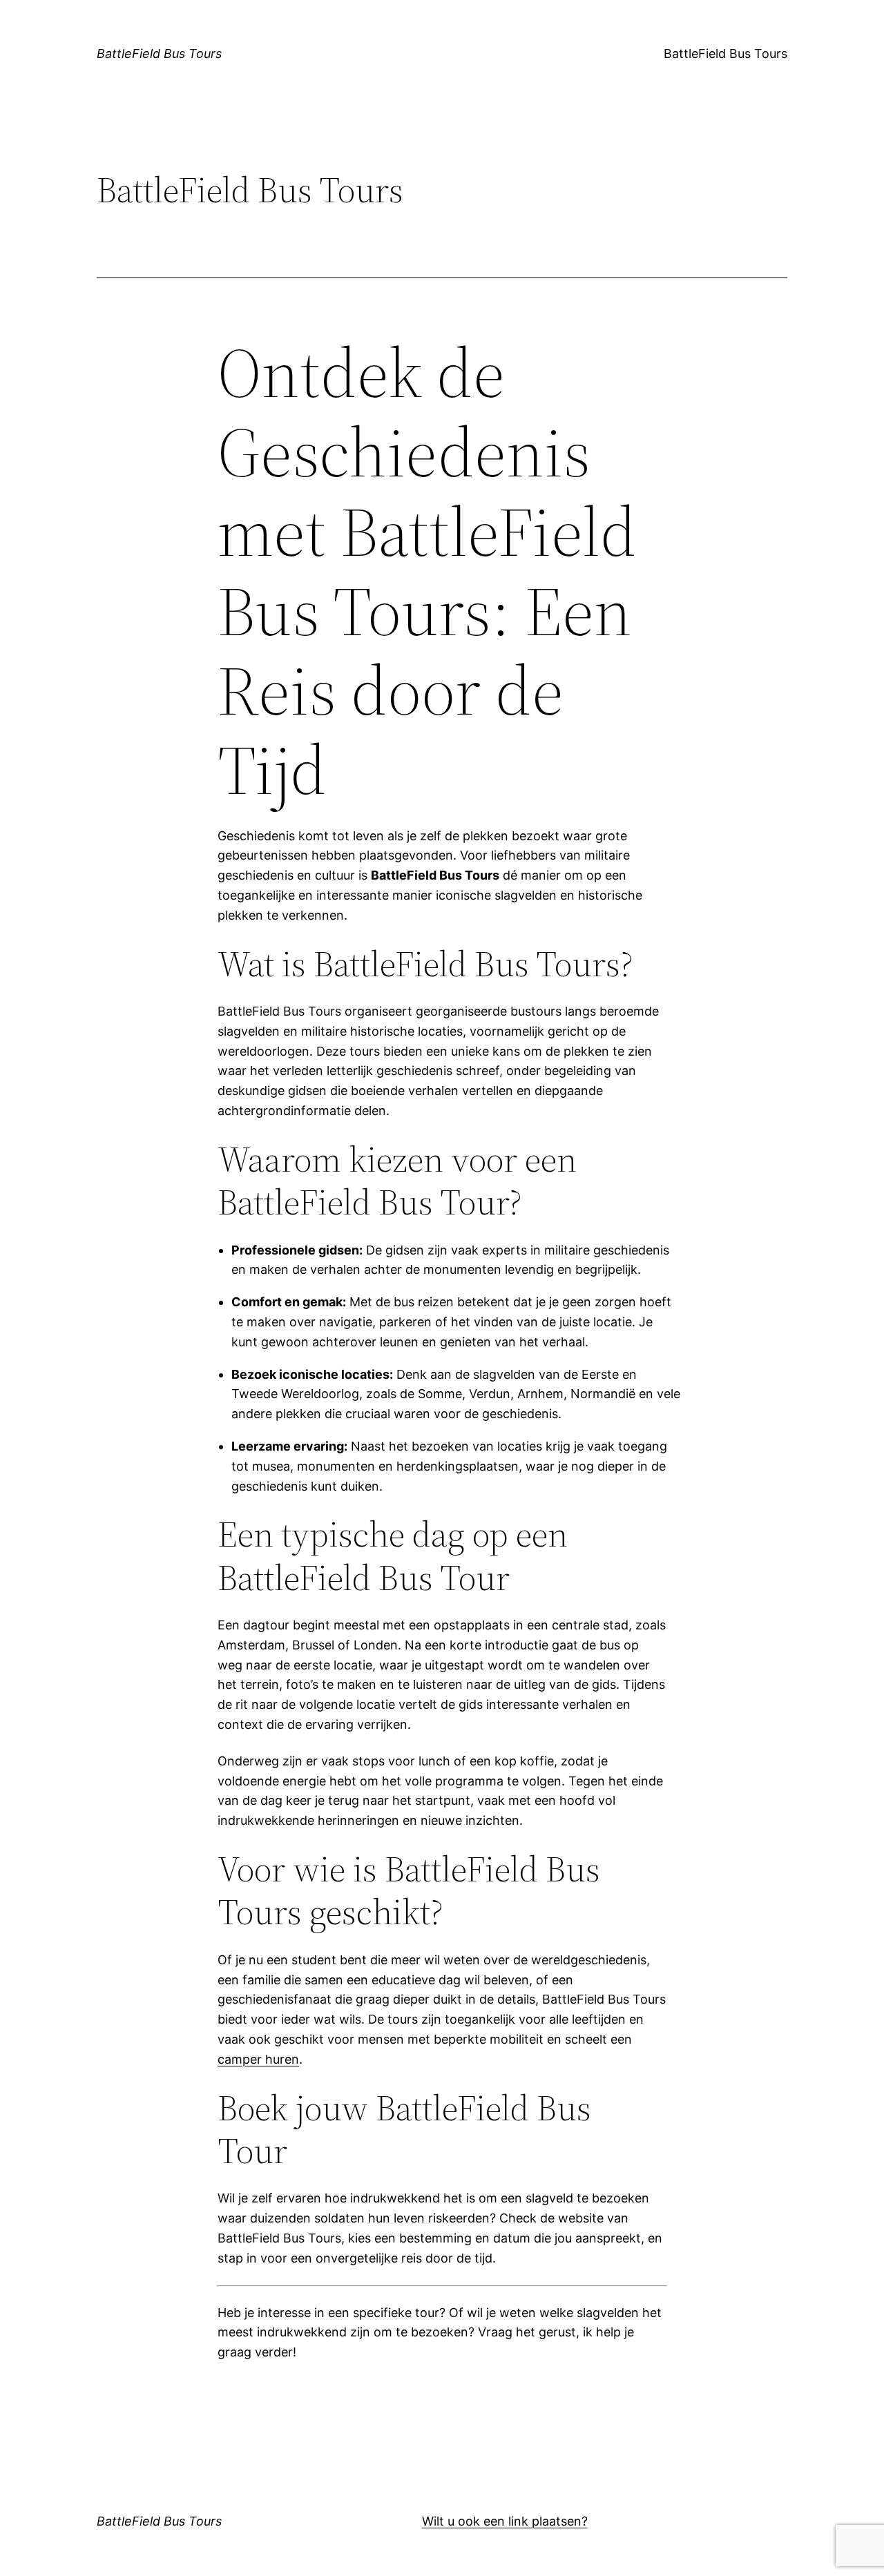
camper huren (258, 2059)
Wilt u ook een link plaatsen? (505, 2521)
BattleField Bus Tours (159, 54)
